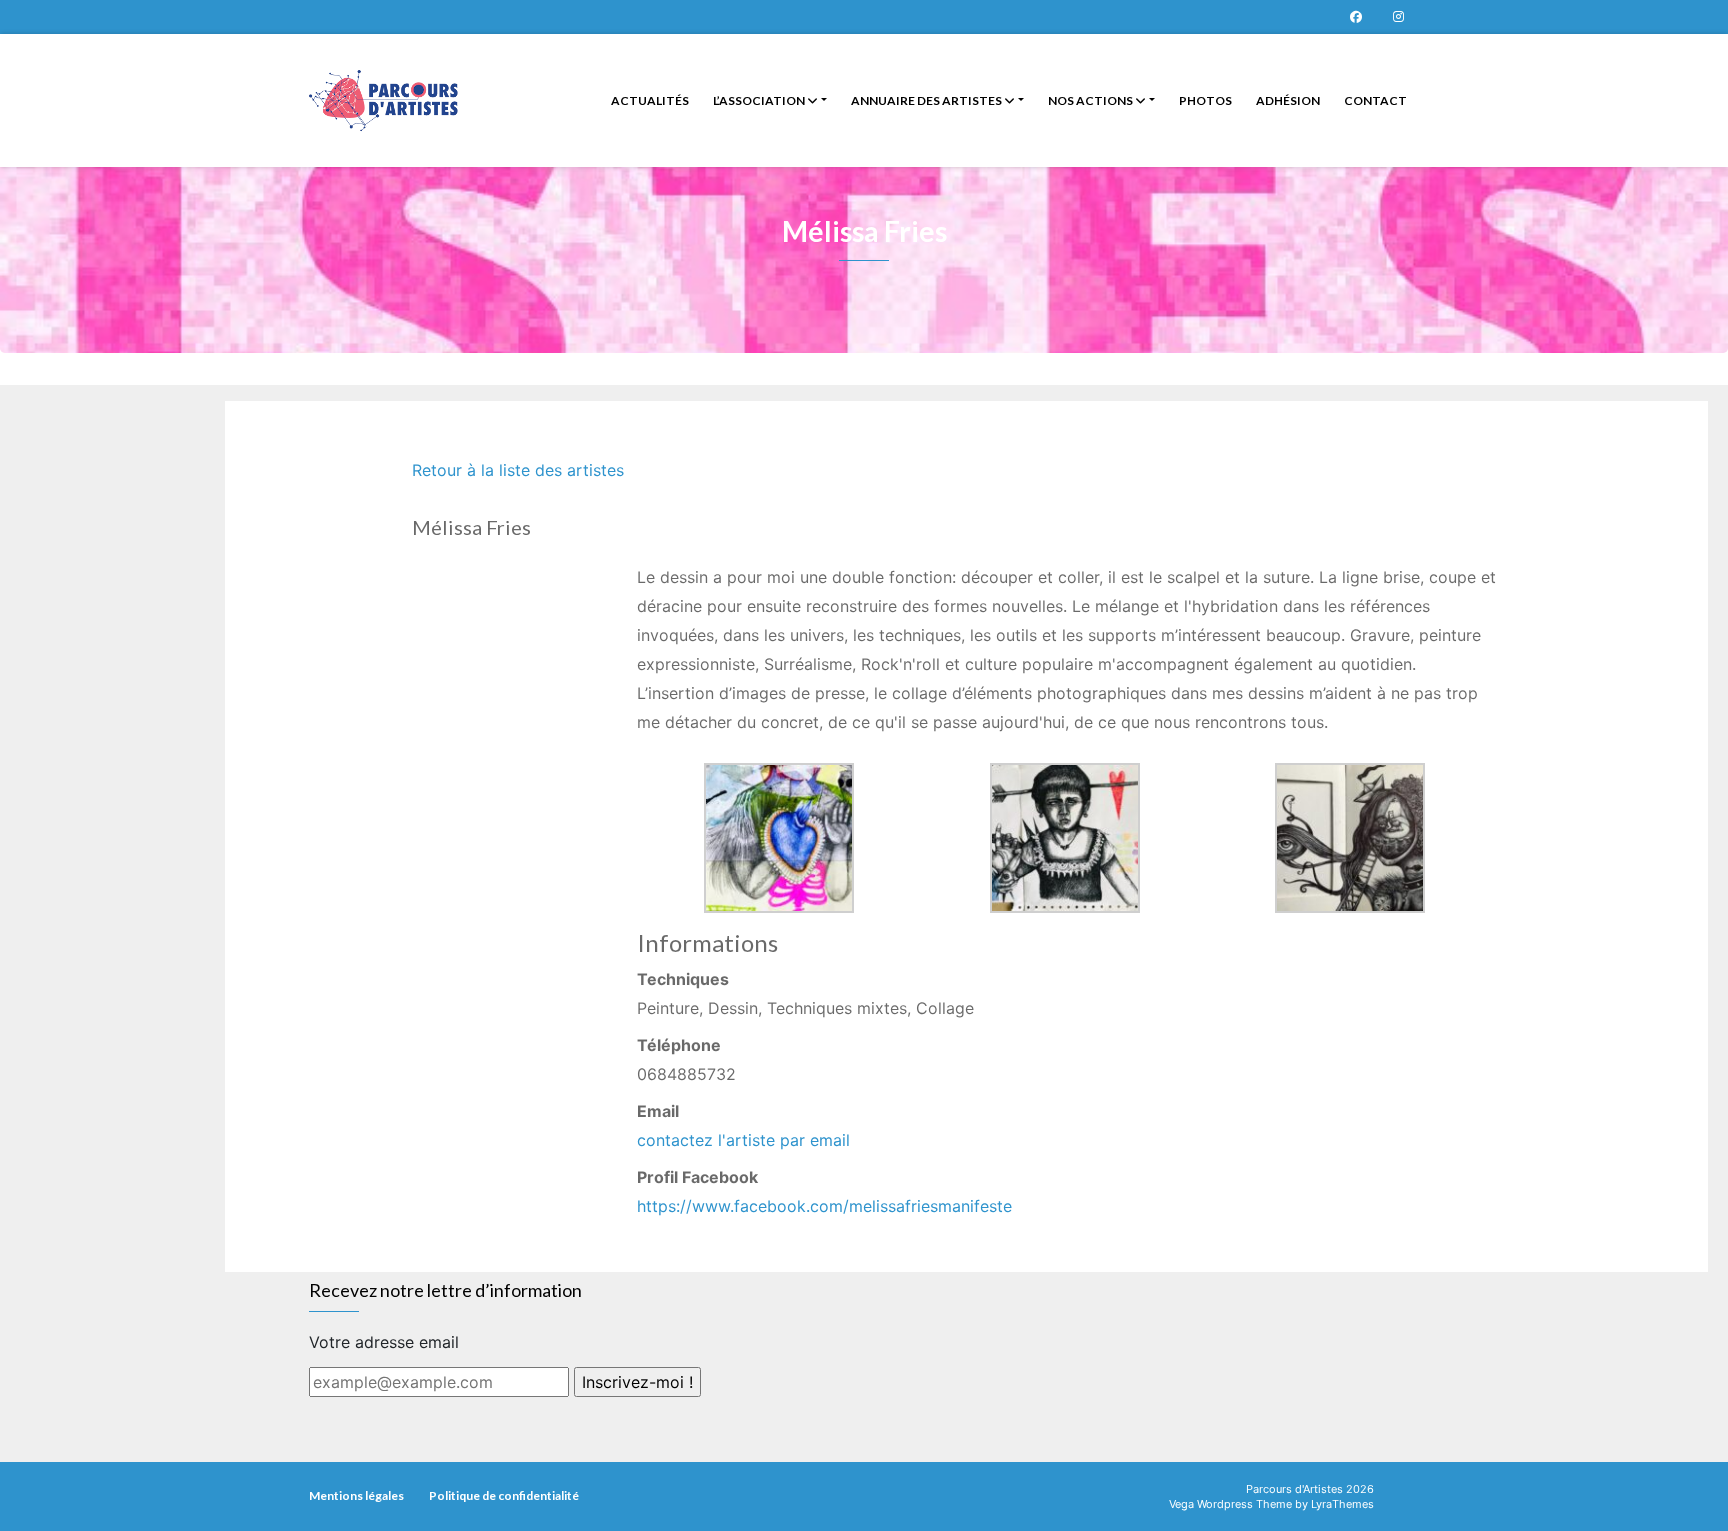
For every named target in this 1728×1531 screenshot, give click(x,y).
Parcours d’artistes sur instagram (1398, 17)
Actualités (650, 100)
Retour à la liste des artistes (518, 470)
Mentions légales (356, 1495)
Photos (1205, 100)
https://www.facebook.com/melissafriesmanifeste (824, 1206)
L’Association (760, 100)
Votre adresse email (384, 1342)
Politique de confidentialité (504, 1495)
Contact (1375, 100)
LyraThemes (1342, 1504)
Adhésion (1288, 100)
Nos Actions (1091, 100)
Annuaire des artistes (927, 100)
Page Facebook (1356, 17)
